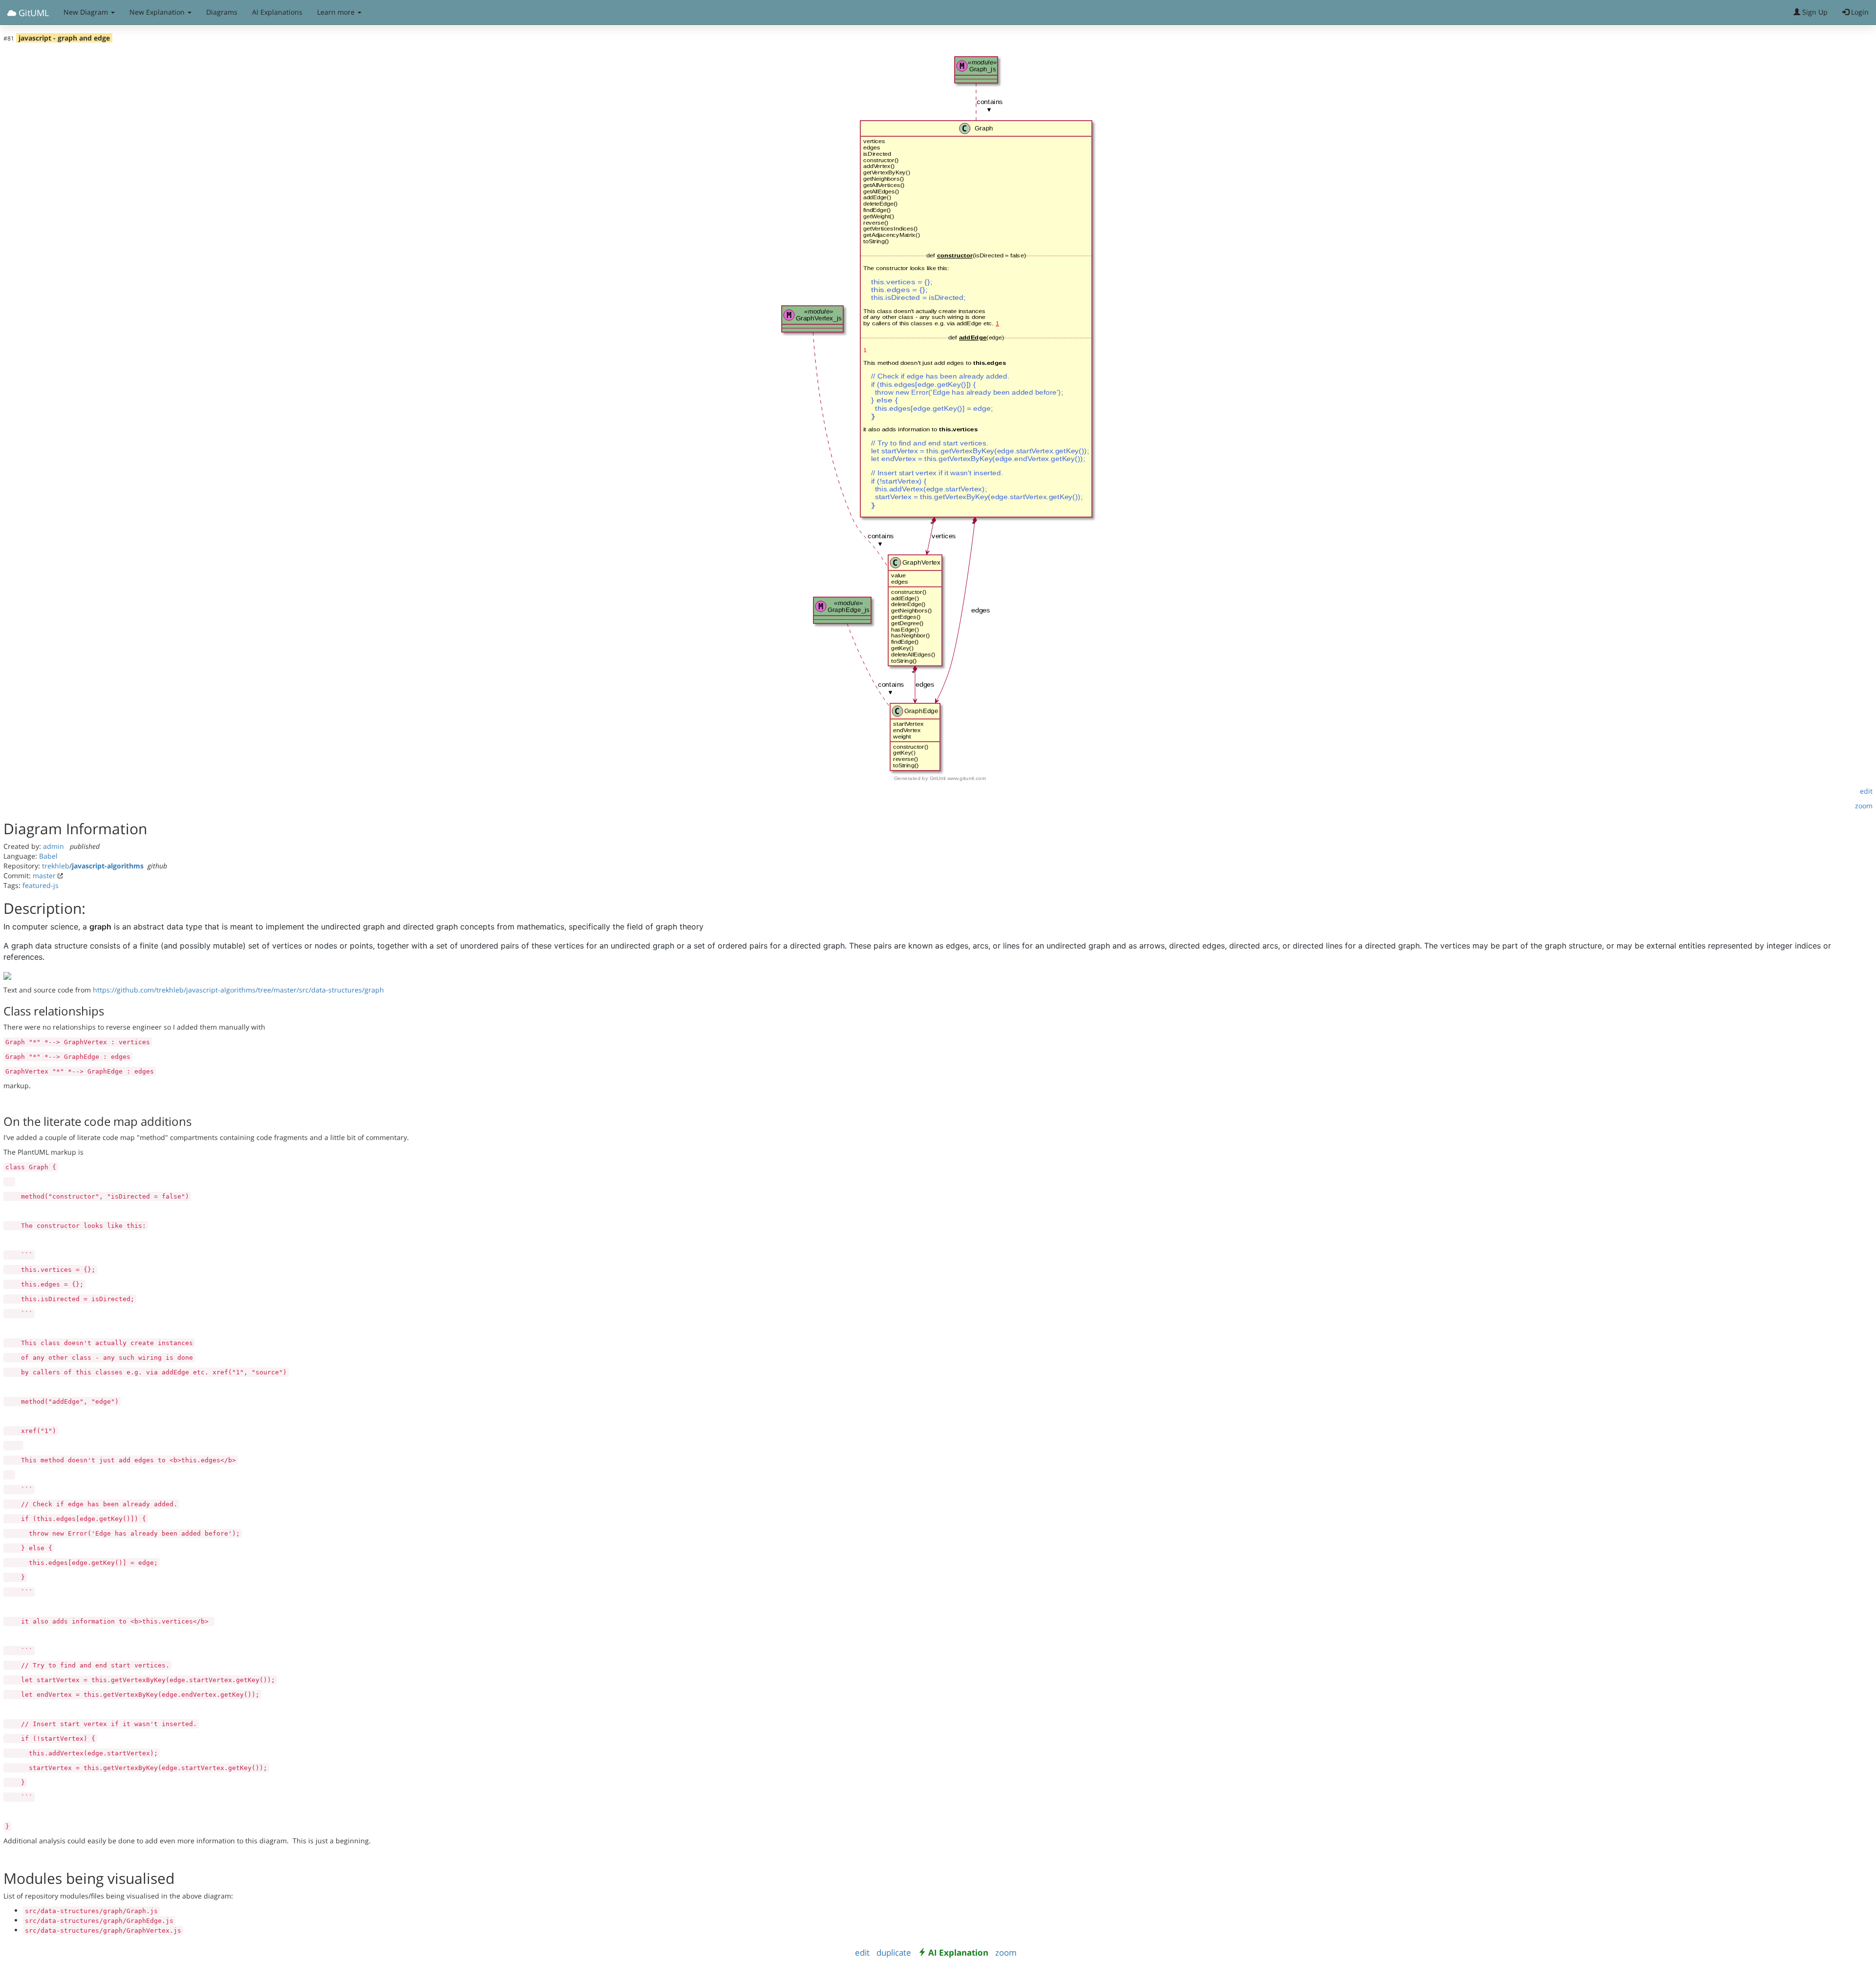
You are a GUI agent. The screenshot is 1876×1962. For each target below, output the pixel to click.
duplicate (894, 1952)
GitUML (32, 13)
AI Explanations (277, 12)
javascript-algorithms (108, 866)
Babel (48, 856)
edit (1866, 791)
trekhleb (56, 866)
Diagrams (222, 12)
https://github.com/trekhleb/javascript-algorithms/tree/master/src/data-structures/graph (238, 990)
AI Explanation (958, 1952)
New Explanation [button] (158, 12)
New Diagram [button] (87, 12)
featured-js (41, 885)
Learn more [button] (337, 12)
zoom (1864, 806)
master (44, 876)
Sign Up (1814, 12)
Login (1859, 12)
